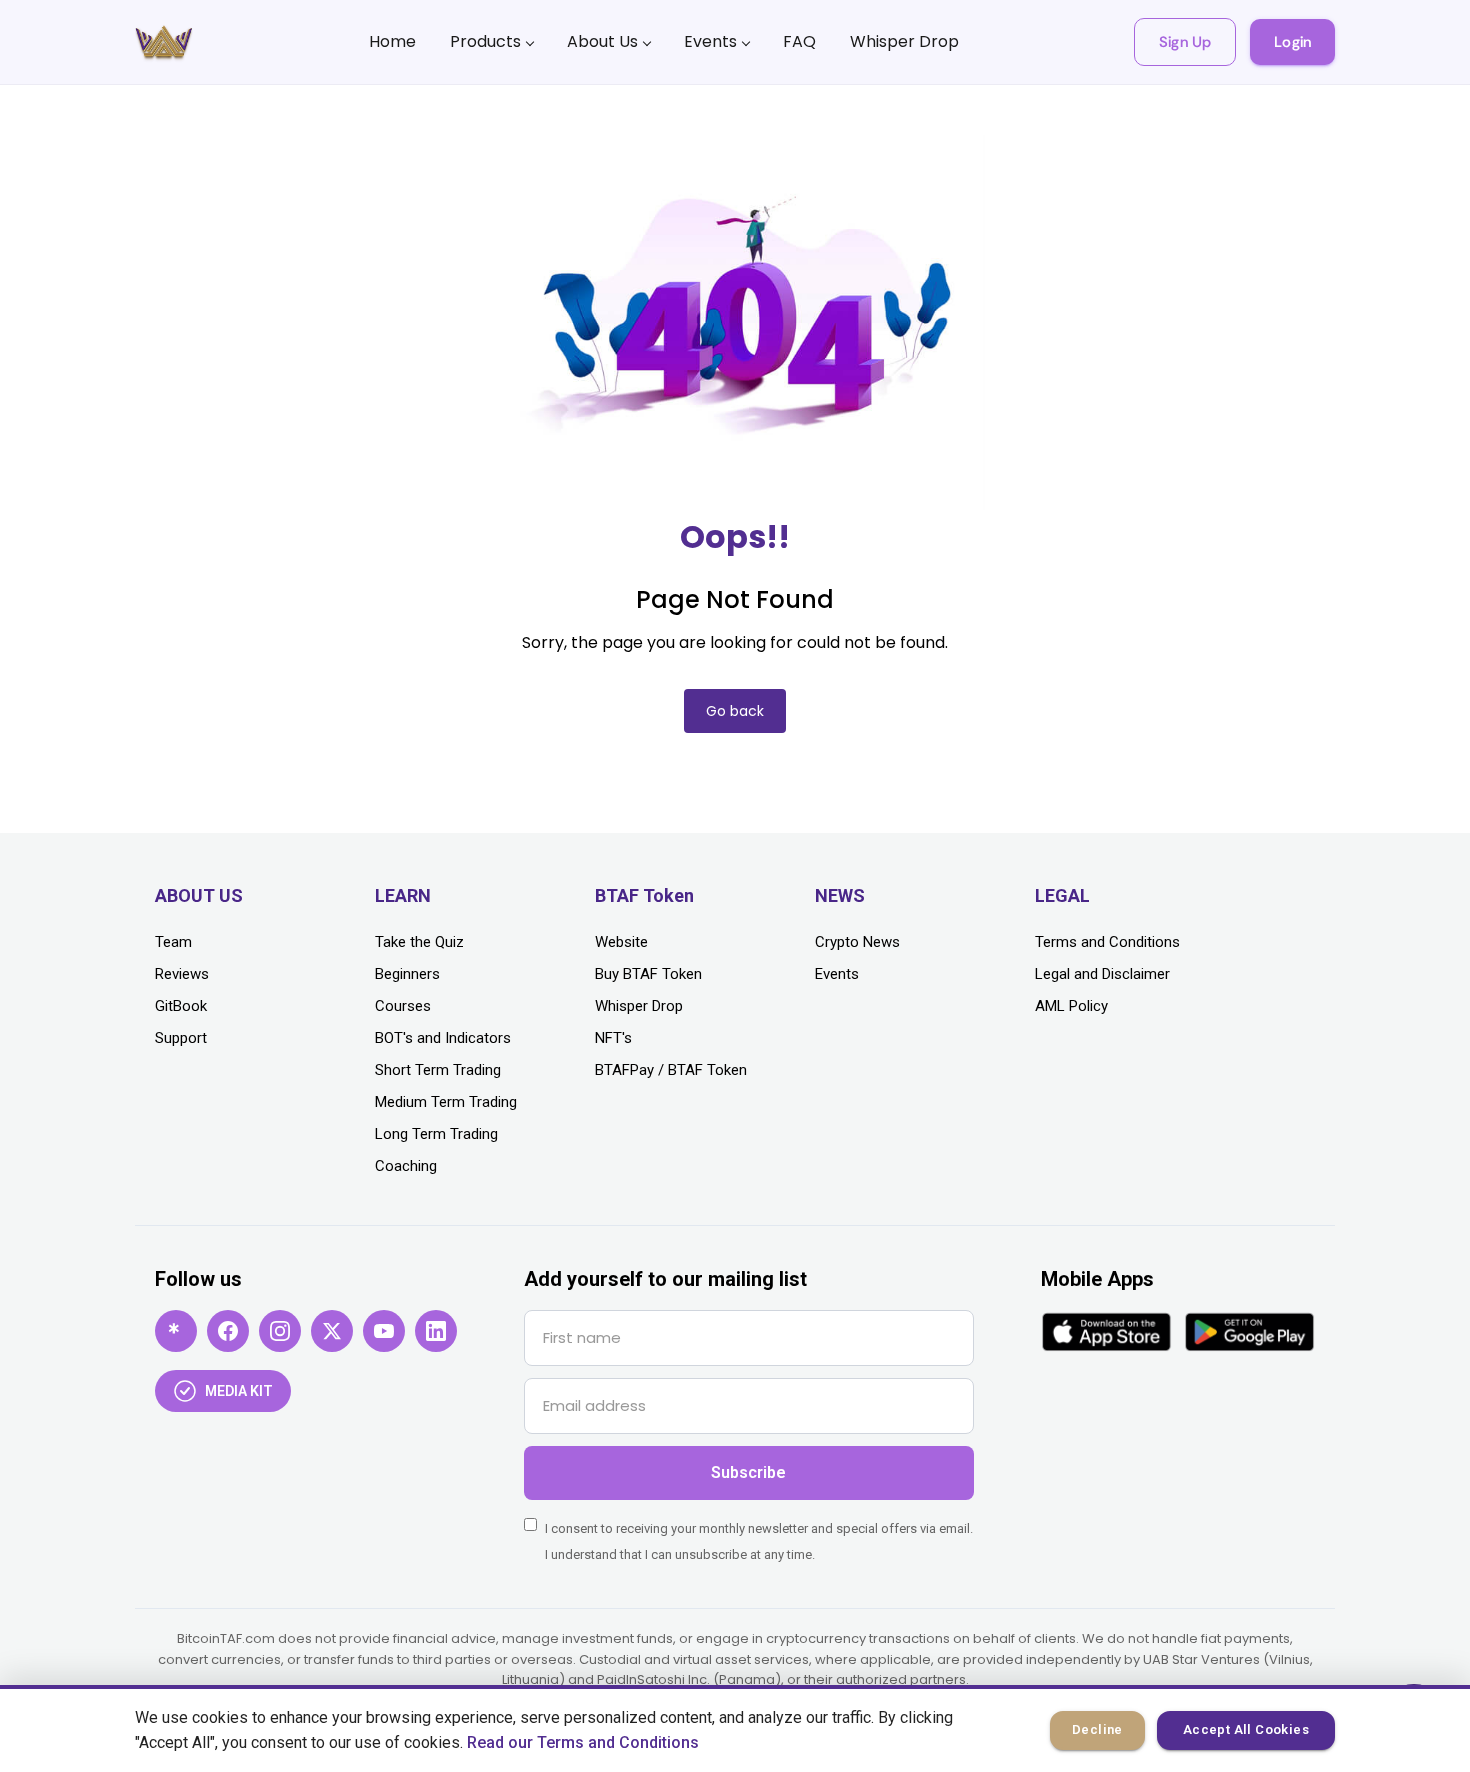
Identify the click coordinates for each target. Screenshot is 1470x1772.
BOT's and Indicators (443, 1038)
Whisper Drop (904, 41)
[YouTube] (384, 1331)
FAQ (799, 41)
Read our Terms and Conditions (583, 1742)
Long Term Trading (436, 1134)
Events (710, 41)
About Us (602, 41)
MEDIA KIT (239, 1391)
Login (1292, 42)
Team (173, 942)
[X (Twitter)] (332, 1331)
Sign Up (1185, 42)
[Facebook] (228, 1331)
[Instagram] (280, 1331)
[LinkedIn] (436, 1331)
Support (181, 1038)
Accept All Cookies (1246, 1729)
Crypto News (857, 942)
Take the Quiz (419, 942)
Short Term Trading (438, 1070)
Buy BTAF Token (648, 974)
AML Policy (1071, 1006)
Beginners (407, 974)
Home (392, 41)
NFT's (613, 1038)
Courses (403, 1006)
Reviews (182, 974)
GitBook (181, 1006)
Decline (1097, 1729)
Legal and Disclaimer (1102, 974)
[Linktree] (176, 1331)
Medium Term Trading (446, 1102)
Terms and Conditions (1107, 942)
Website (621, 942)
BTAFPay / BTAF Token (671, 1070)
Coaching (406, 1166)
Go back (735, 711)
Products (485, 41)
